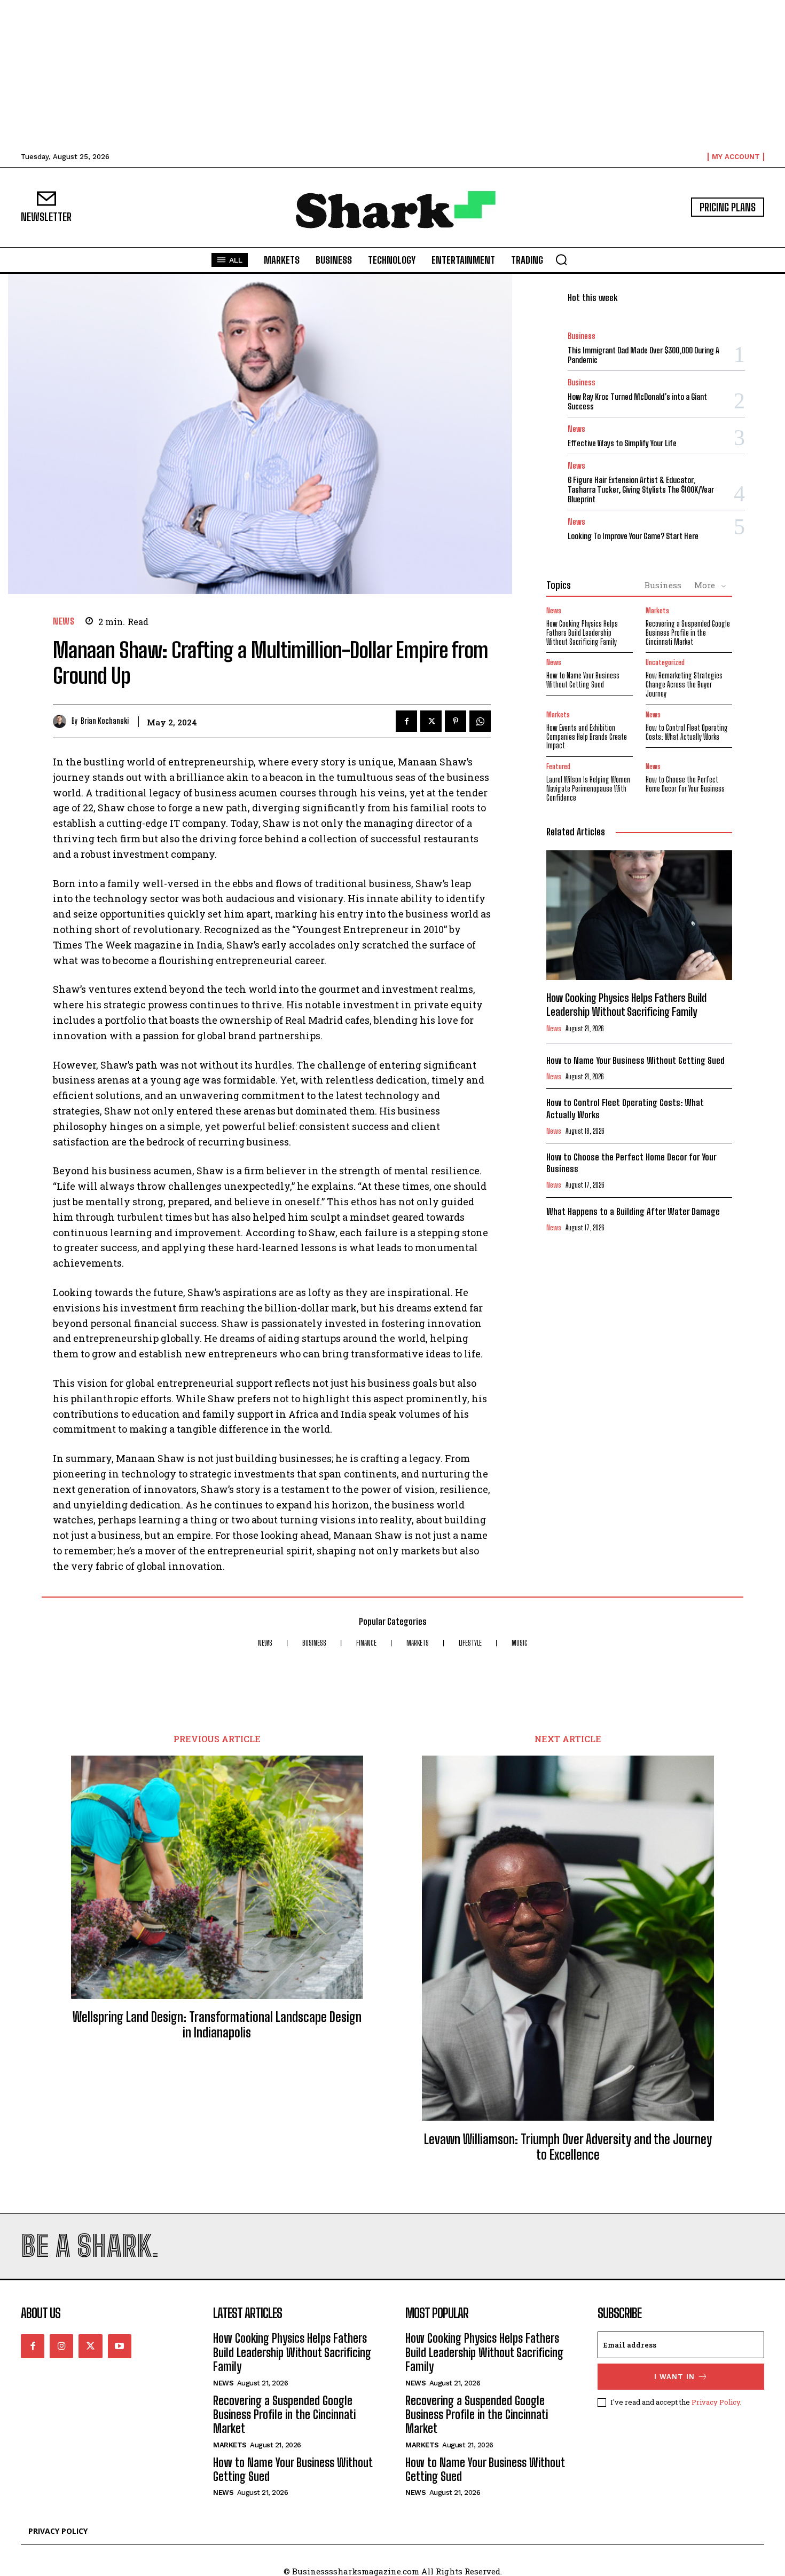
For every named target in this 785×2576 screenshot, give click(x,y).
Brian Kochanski (105, 721)
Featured (558, 767)
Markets (657, 611)
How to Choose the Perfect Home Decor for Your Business (685, 784)
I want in (674, 2377)
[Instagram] (61, 2346)
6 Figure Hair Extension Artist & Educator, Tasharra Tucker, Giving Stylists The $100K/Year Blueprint (641, 489)
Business (582, 336)
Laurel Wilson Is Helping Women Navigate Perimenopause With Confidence (588, 789)
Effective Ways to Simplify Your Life (622, 443)
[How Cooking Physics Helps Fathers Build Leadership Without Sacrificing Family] (639, 915)
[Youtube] (120, 2346)
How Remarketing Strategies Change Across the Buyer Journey (684, 685)
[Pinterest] (456, 721)
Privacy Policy (716, 2402)
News (64, 621)
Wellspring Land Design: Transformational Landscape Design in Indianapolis (217, 2025)
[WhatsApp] (480, 721)
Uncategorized (665, 663)
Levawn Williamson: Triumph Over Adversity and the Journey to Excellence (568, 2147)
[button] (561, 259)
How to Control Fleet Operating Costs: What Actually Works (687, 732)
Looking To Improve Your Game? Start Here (633, 536)
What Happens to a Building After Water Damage (633, 1211)
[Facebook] (406, 721)
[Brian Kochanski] (62, 721)
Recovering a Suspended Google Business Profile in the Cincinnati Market (688, 633)
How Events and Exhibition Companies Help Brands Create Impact (587, 737)
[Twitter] (431, 721)
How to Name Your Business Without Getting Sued (583, 680)
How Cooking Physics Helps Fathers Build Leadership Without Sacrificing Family (582, 633)
